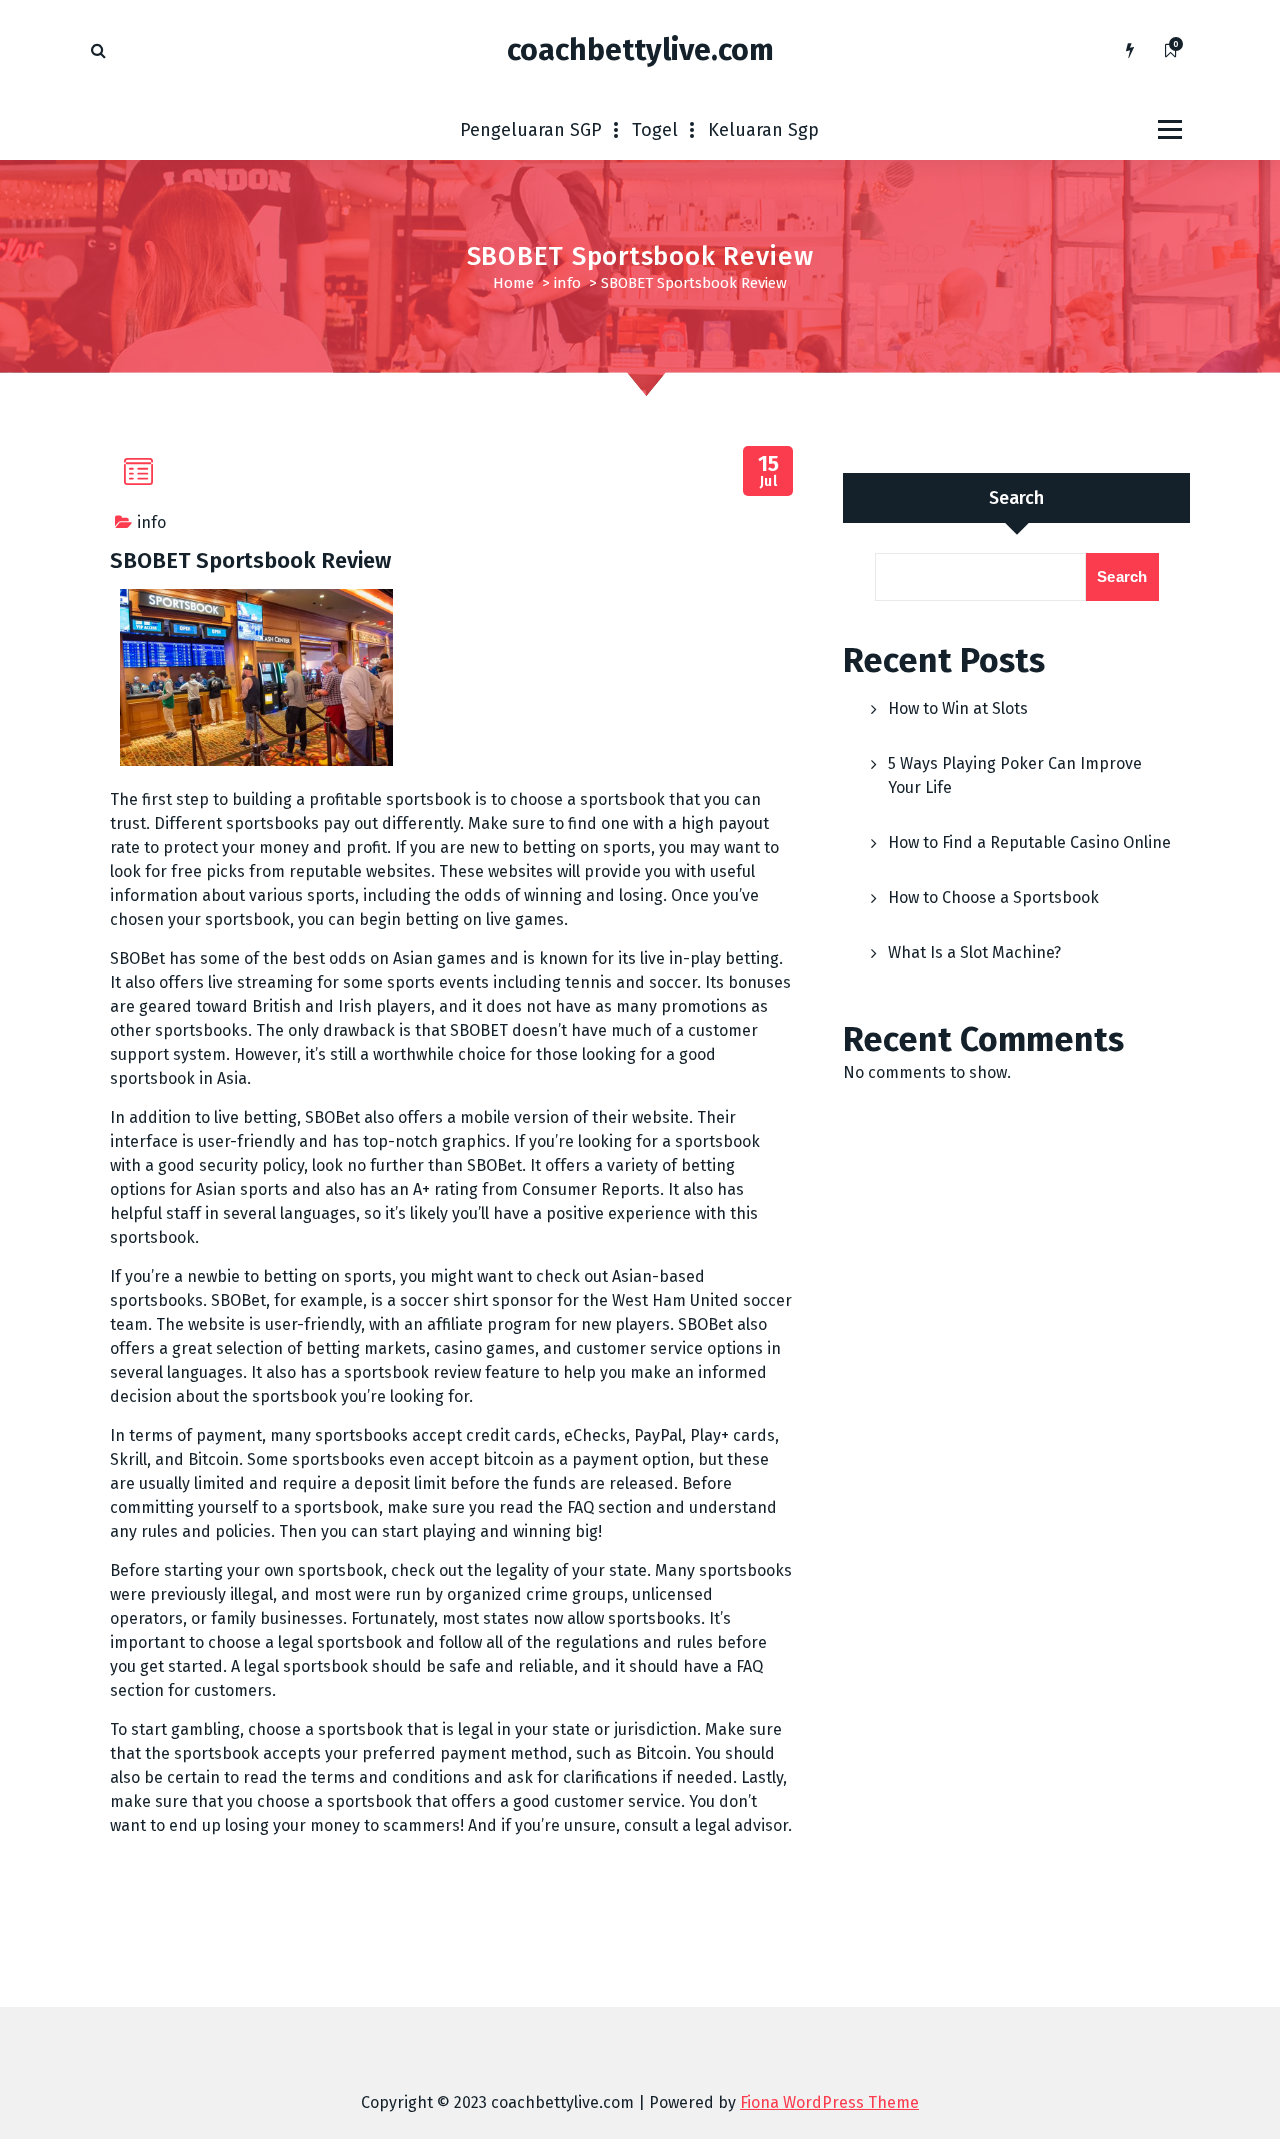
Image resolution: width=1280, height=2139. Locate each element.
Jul (769, 471)
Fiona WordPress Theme (829, 2102)
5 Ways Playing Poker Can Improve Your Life (1015, 775)
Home (513, 283)
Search (1016, 498)
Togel (655, 130)
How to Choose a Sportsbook (993, 897)
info (567, 283)
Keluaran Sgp (763, 130)
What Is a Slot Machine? (974, 952)
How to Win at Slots (958, 708)
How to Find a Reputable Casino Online (1029, 842)
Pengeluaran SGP (531, 130)
